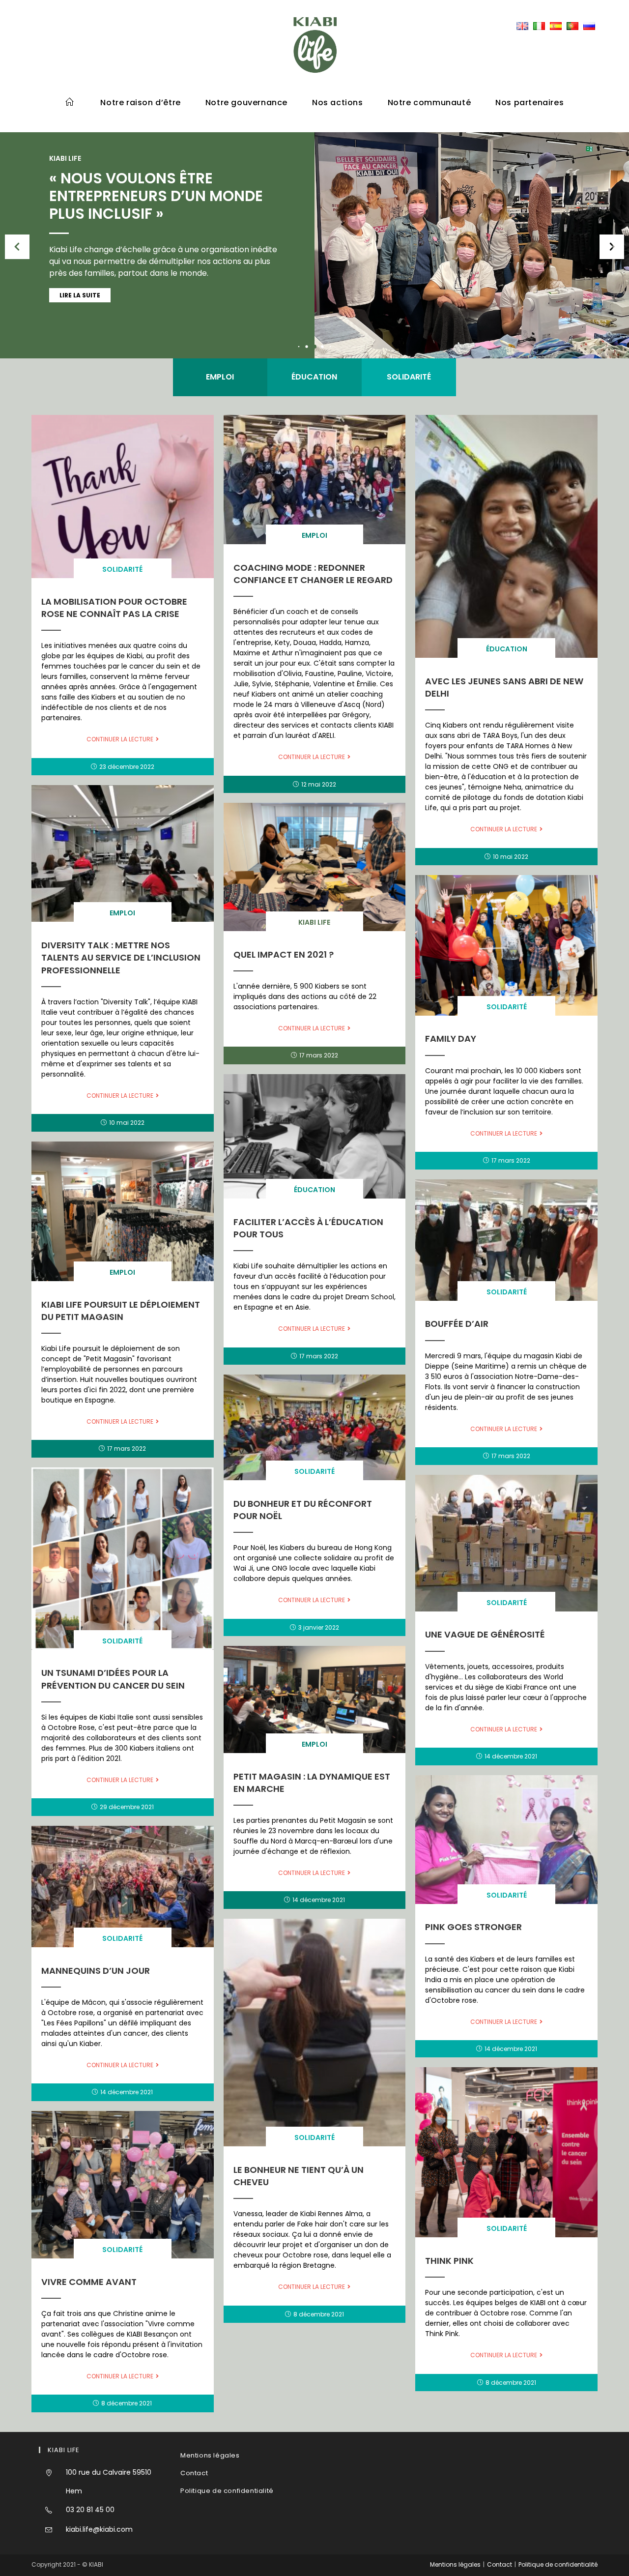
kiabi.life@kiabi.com (99, 2529)
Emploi (220, 377)
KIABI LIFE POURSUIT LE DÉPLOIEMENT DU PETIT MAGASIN (121, 1311)
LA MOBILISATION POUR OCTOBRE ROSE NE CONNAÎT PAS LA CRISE (114, 608)
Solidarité (409, 377)
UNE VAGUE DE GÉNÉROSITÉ (485, 1634)
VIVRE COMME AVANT (89, 2282)
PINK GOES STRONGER (473, 1927)
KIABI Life (314, 922)
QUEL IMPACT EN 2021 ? (284, 954)
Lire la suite (80, 295)
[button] (612, 247)
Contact (194, 2473)
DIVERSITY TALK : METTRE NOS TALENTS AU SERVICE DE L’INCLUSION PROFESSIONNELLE (121, 957)
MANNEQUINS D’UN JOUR (96, 1971)
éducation (314, 377)
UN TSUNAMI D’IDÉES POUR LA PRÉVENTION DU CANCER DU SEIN (113, 1679)
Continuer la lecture (120, 739)
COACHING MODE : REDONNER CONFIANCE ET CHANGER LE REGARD (313, 574)
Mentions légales (210, 2455)
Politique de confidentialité (227, 2491)
